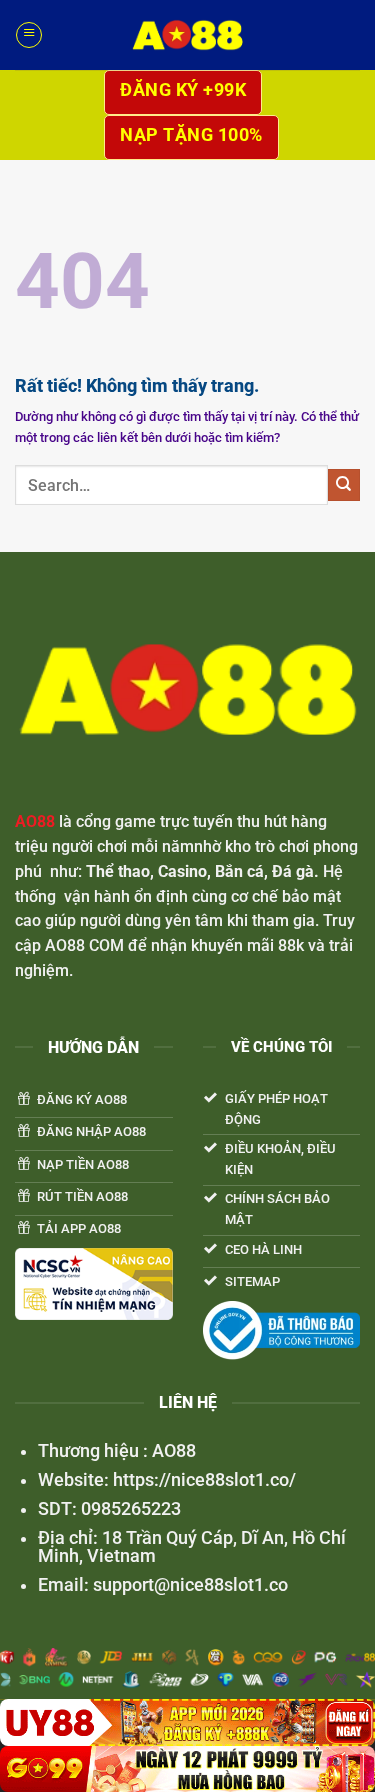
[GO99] (187, 1769)
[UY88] (187, 1722)
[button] (28, 34)
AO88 (35, 821)
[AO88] (188, 35)
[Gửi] (344, 485)
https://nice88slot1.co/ (202, 1480)
